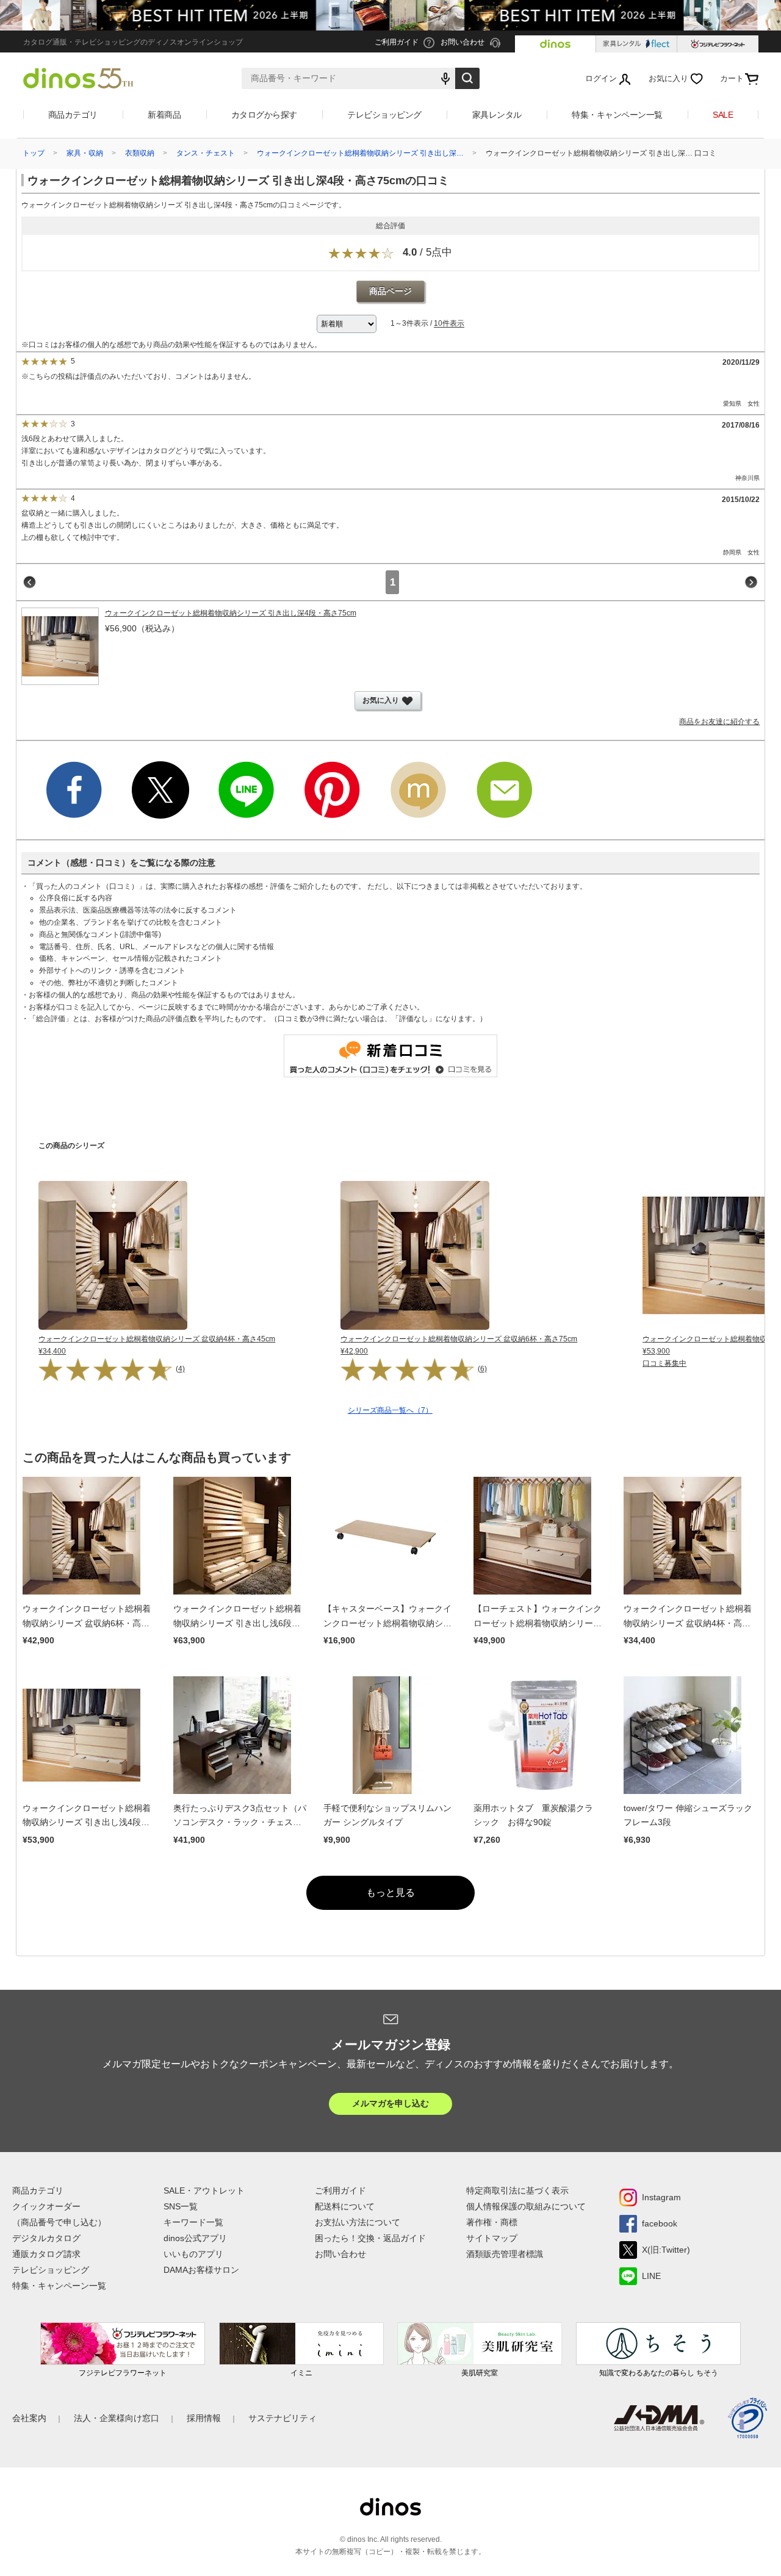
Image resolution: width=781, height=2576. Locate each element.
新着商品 (164, 115)
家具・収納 (85, 153)
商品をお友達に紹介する (719, 722)
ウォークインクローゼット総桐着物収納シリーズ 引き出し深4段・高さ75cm (231, 613)
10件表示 (449, 324)
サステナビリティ (283, 2418)
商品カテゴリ (73, 115)
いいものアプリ (193, 2254)
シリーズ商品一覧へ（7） (390, 1410)
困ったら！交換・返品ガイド (370, 2238)
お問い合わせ (340, 2254)
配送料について (345, 2206)
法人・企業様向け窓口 (117, 2418)
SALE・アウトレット (204, 2190)
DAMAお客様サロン (201, 2270)
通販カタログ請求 (46, 2254)
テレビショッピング (384, 115)
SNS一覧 (181, 2206)
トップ (34, 153)
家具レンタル (497, 115)
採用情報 (204, 2418)
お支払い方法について (358, 2222)
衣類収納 (140, 153)
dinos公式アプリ (195, 2238)
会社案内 (29, 2418)
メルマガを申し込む (390, 2103)
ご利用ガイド (340, 2190)
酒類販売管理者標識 (505, 2254)
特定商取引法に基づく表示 (517, 2190)
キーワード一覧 (193, 2222)
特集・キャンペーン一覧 (617, 115)
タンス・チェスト (206, 153)
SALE (723, 115)
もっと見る (390, 1893)
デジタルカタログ (46, 2238)
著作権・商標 (492, 2222)
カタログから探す (264, 115)
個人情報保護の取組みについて (526, 2206)
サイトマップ (492, 2238)
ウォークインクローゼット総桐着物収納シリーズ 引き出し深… (360, 153)
